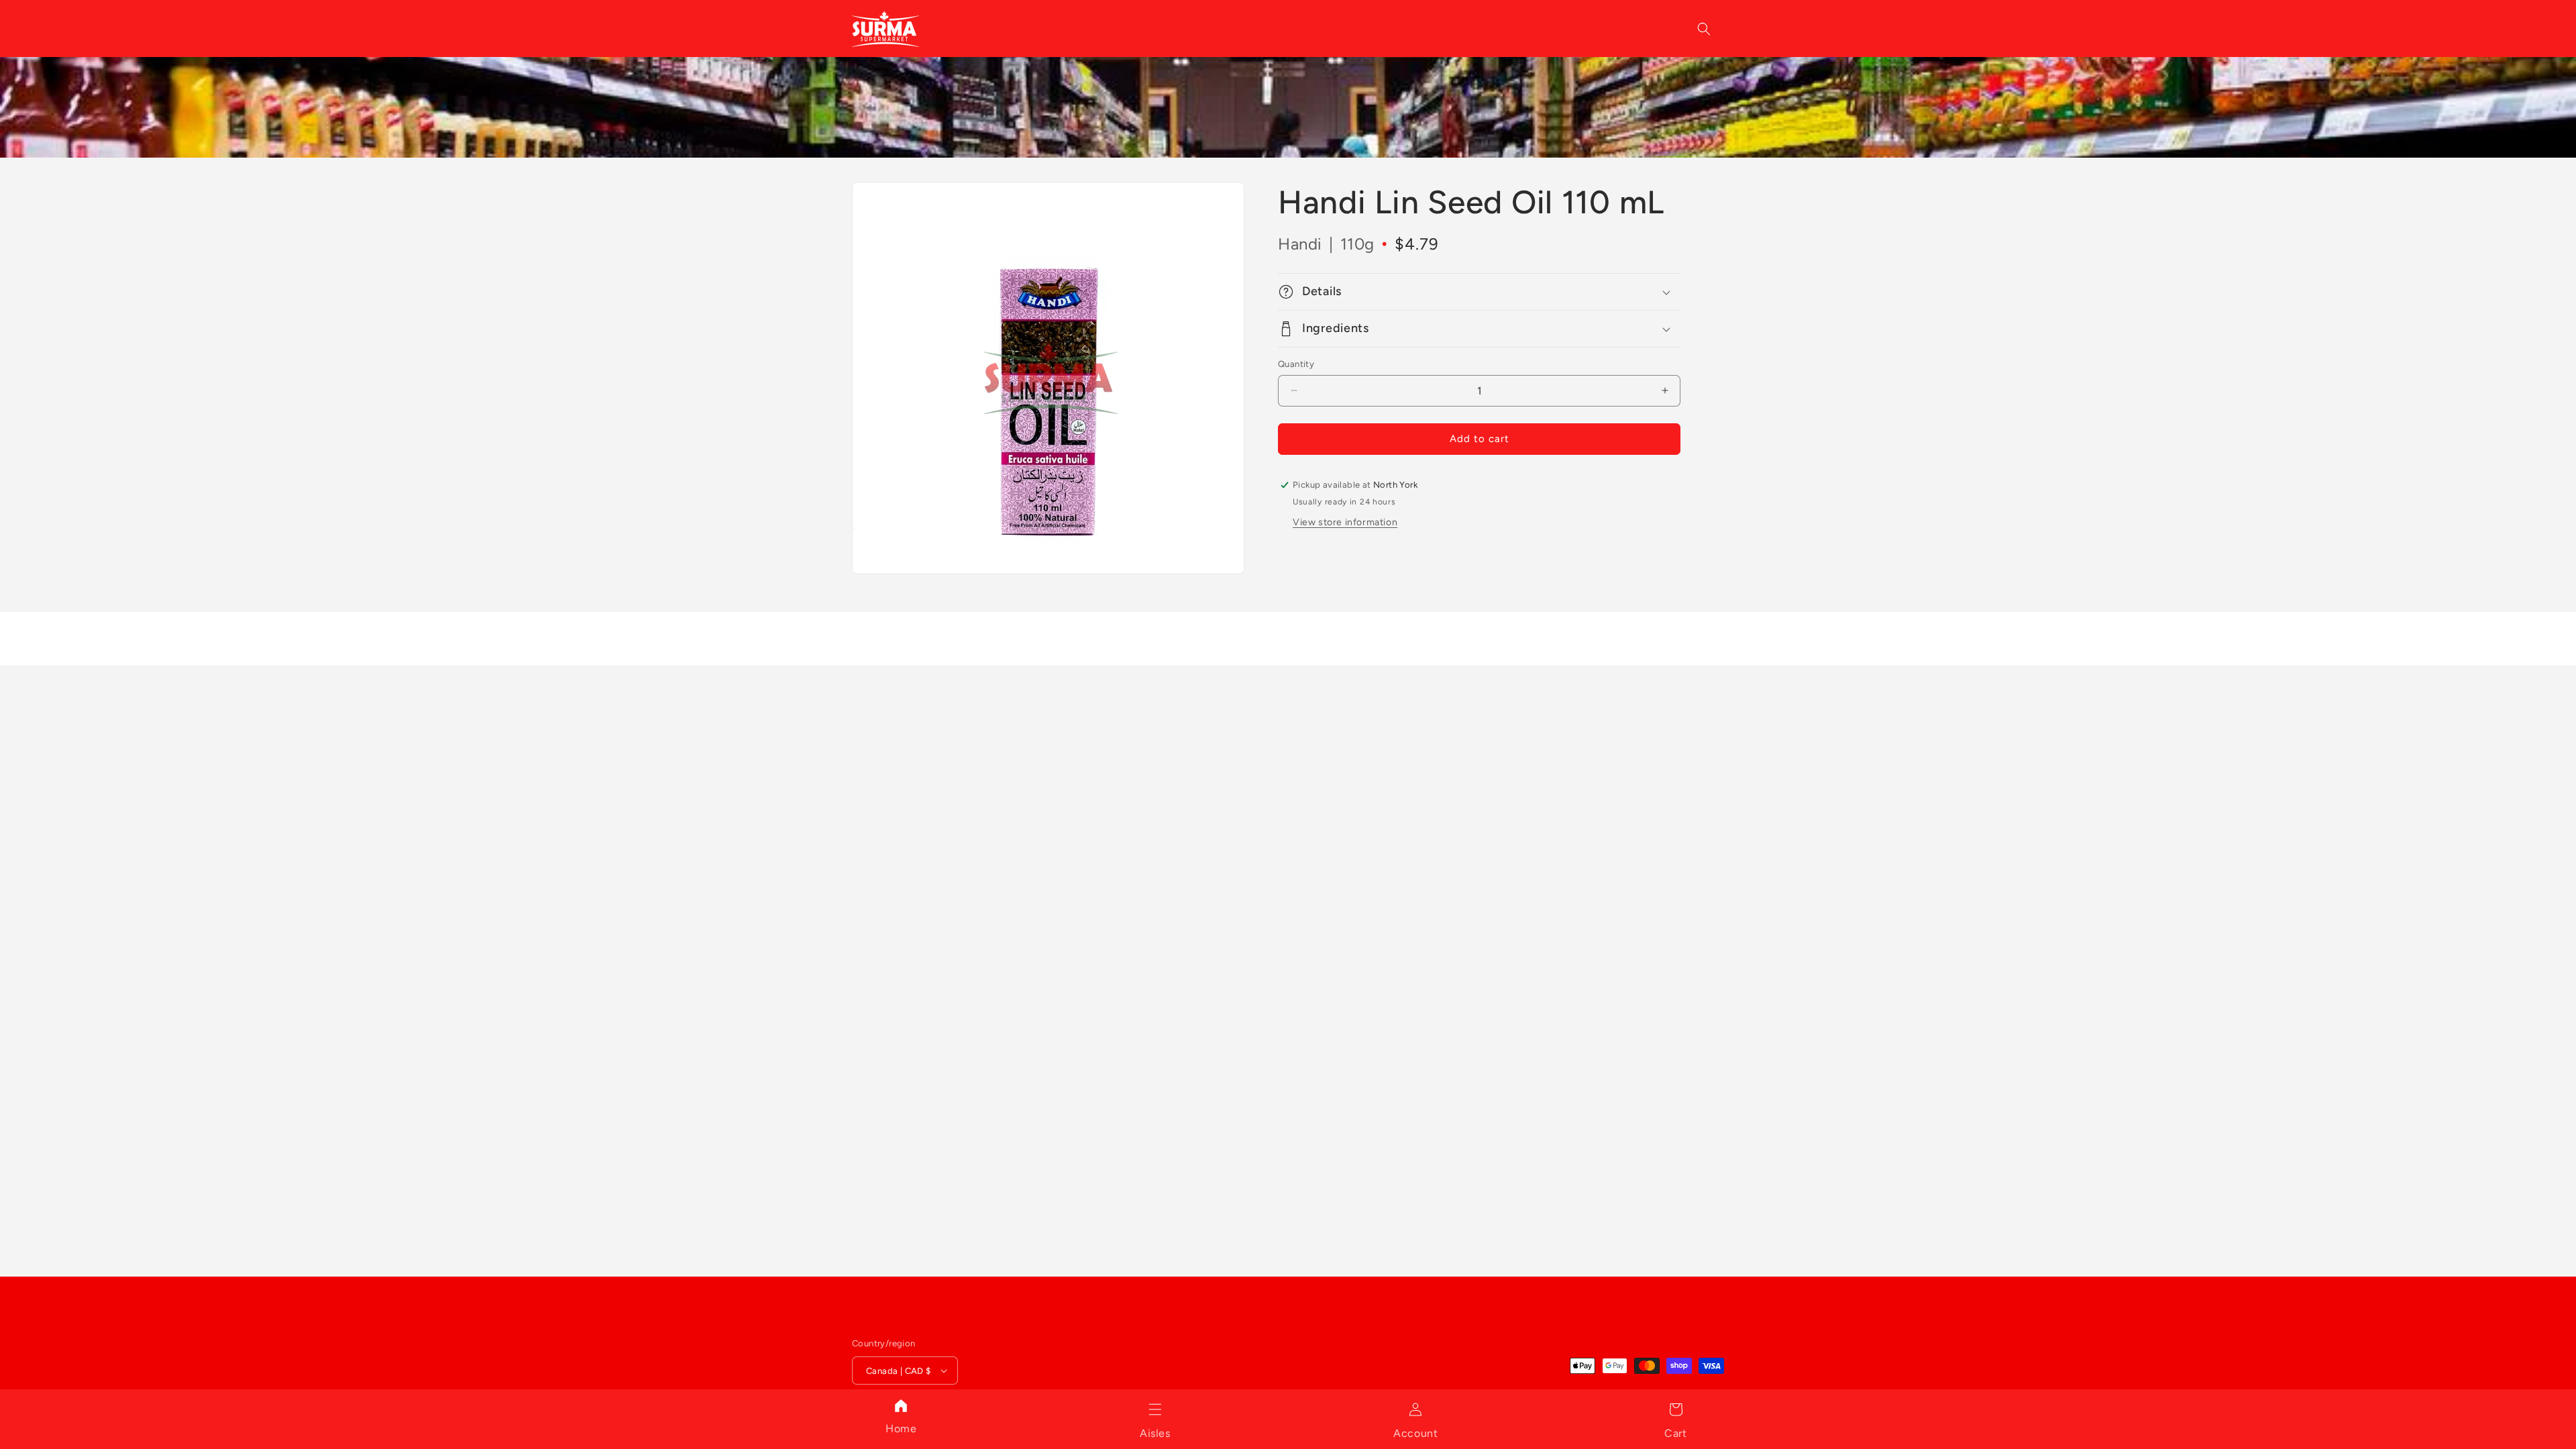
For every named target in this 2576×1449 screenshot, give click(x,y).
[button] (1155, 1409)
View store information (1345, 522)
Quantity (1296, 364)
